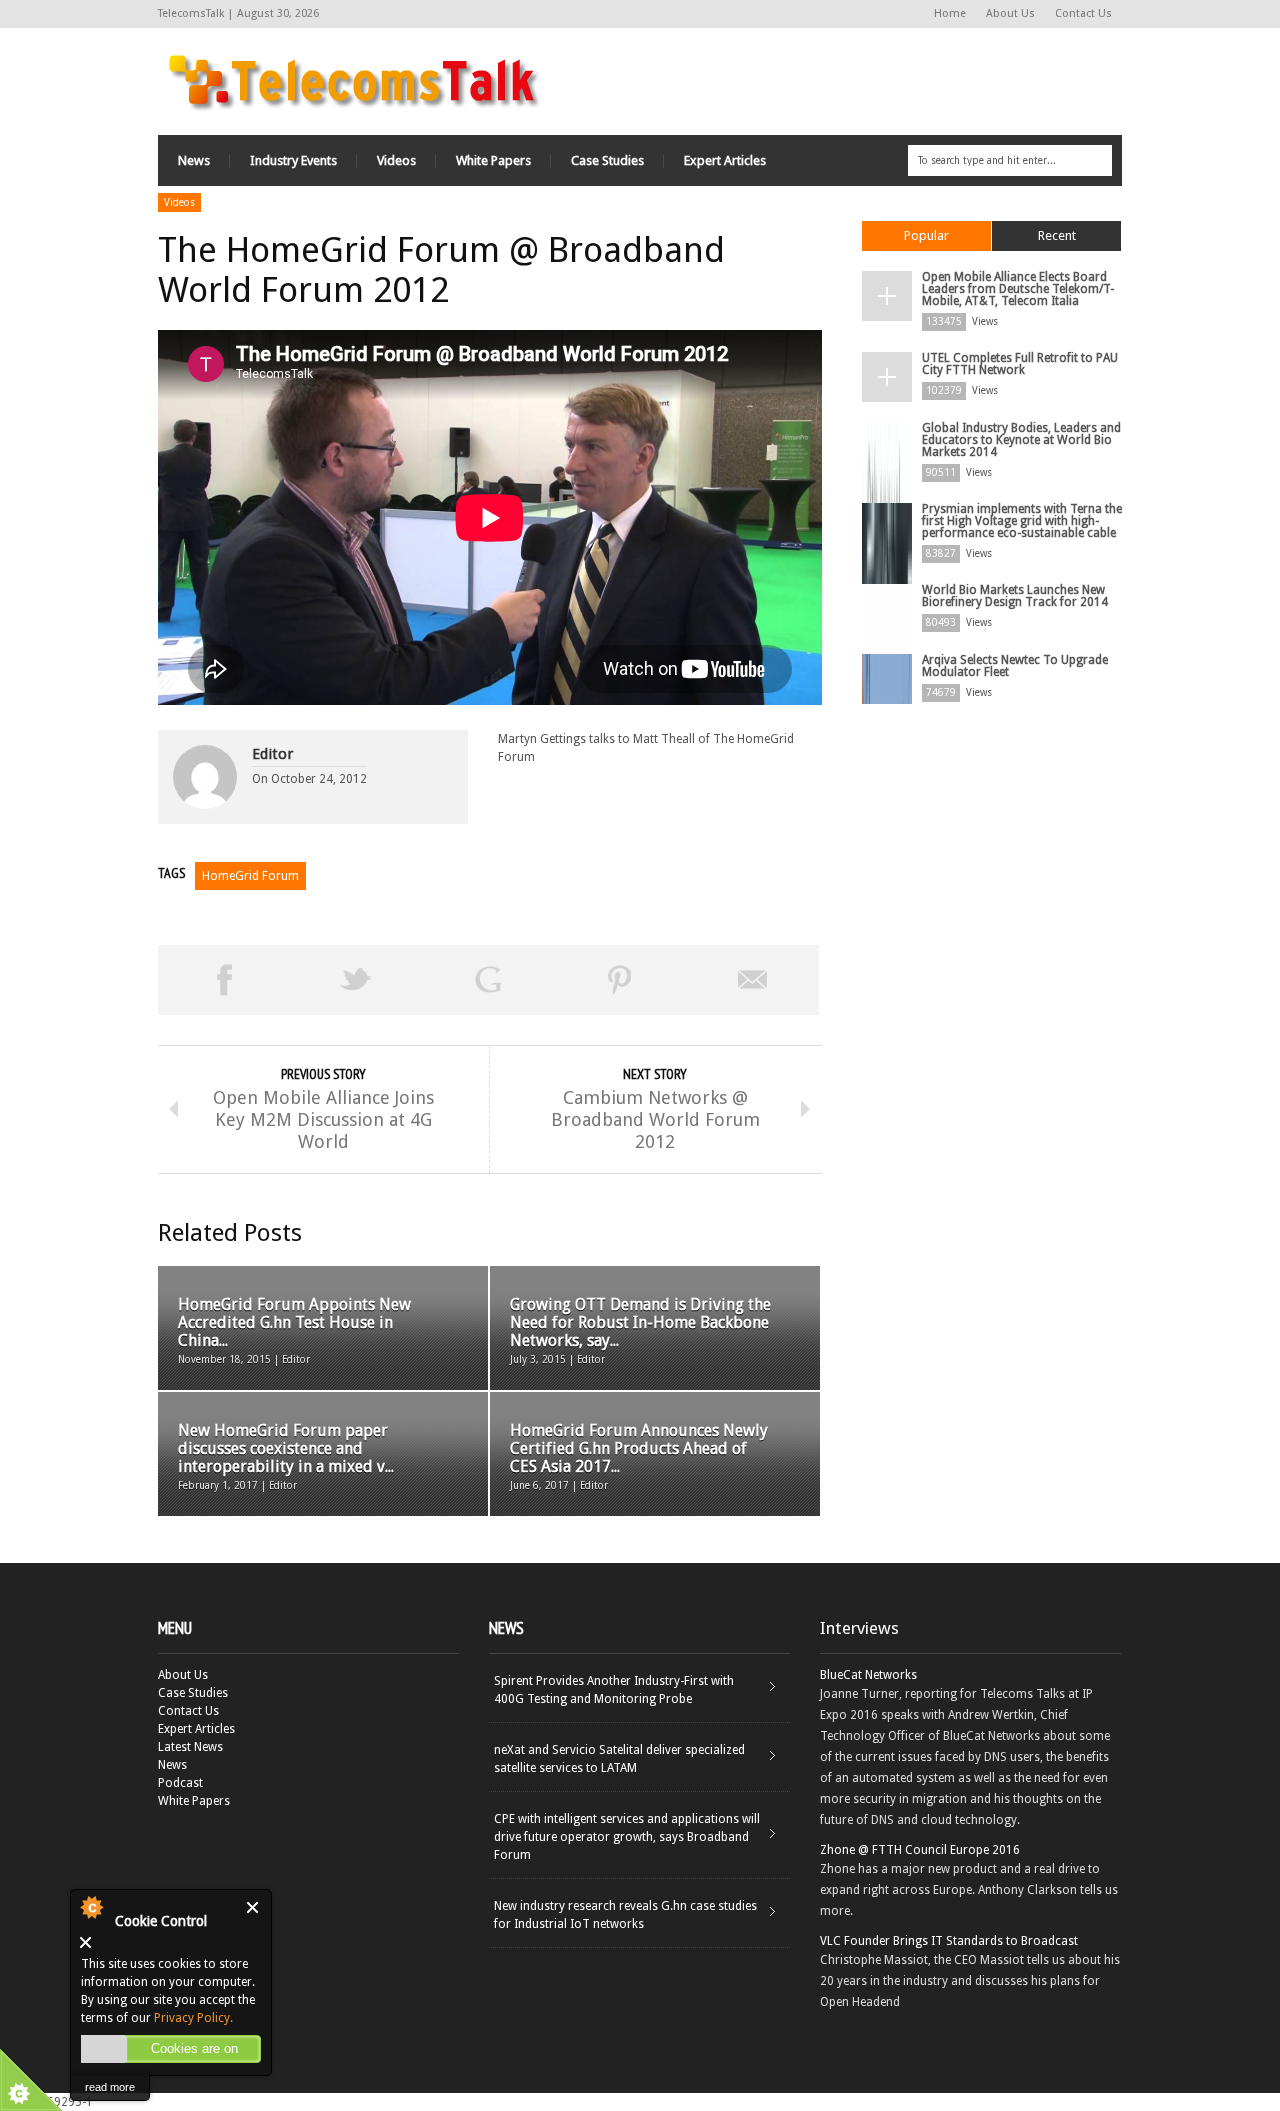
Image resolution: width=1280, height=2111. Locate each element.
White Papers (493, 160)
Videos (396, 160)
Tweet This (356, 980)
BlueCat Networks (868, 1675)
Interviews (859, 1628)
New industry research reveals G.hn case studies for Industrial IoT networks (625, 1915)
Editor (272, 754)
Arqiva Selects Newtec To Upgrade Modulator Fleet (1015, 666)
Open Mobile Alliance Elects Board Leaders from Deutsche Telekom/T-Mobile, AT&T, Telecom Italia (1018, 289)
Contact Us (1083, 13)
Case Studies (607, 160)
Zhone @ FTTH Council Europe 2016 (920, 1850)
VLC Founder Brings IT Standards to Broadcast (949, 1941)
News (194, 160)
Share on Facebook (224, 980)
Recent (1057, 235)
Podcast (180, 1783)
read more (110, 2087)
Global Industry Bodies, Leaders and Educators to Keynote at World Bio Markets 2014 (1021, 440)
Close (253, 1907)
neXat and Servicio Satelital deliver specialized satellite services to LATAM (619, 1759)
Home (950, 13)
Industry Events (293, 160)
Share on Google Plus (488, 980)
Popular (926, 235)
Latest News (190, 1747)
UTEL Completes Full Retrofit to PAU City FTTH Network (1020, 364)
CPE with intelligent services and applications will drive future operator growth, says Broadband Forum (627, 1837)
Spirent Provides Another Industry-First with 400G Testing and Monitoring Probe (614, 1690)
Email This (753, 980)
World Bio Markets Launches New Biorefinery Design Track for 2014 (1015, 596)
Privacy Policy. (193, 2018)
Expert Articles (725, 160)
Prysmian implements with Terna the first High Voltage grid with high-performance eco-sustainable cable (1022, 521)
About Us (1010, 13)
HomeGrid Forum (250, 876)
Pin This (620, 980)
